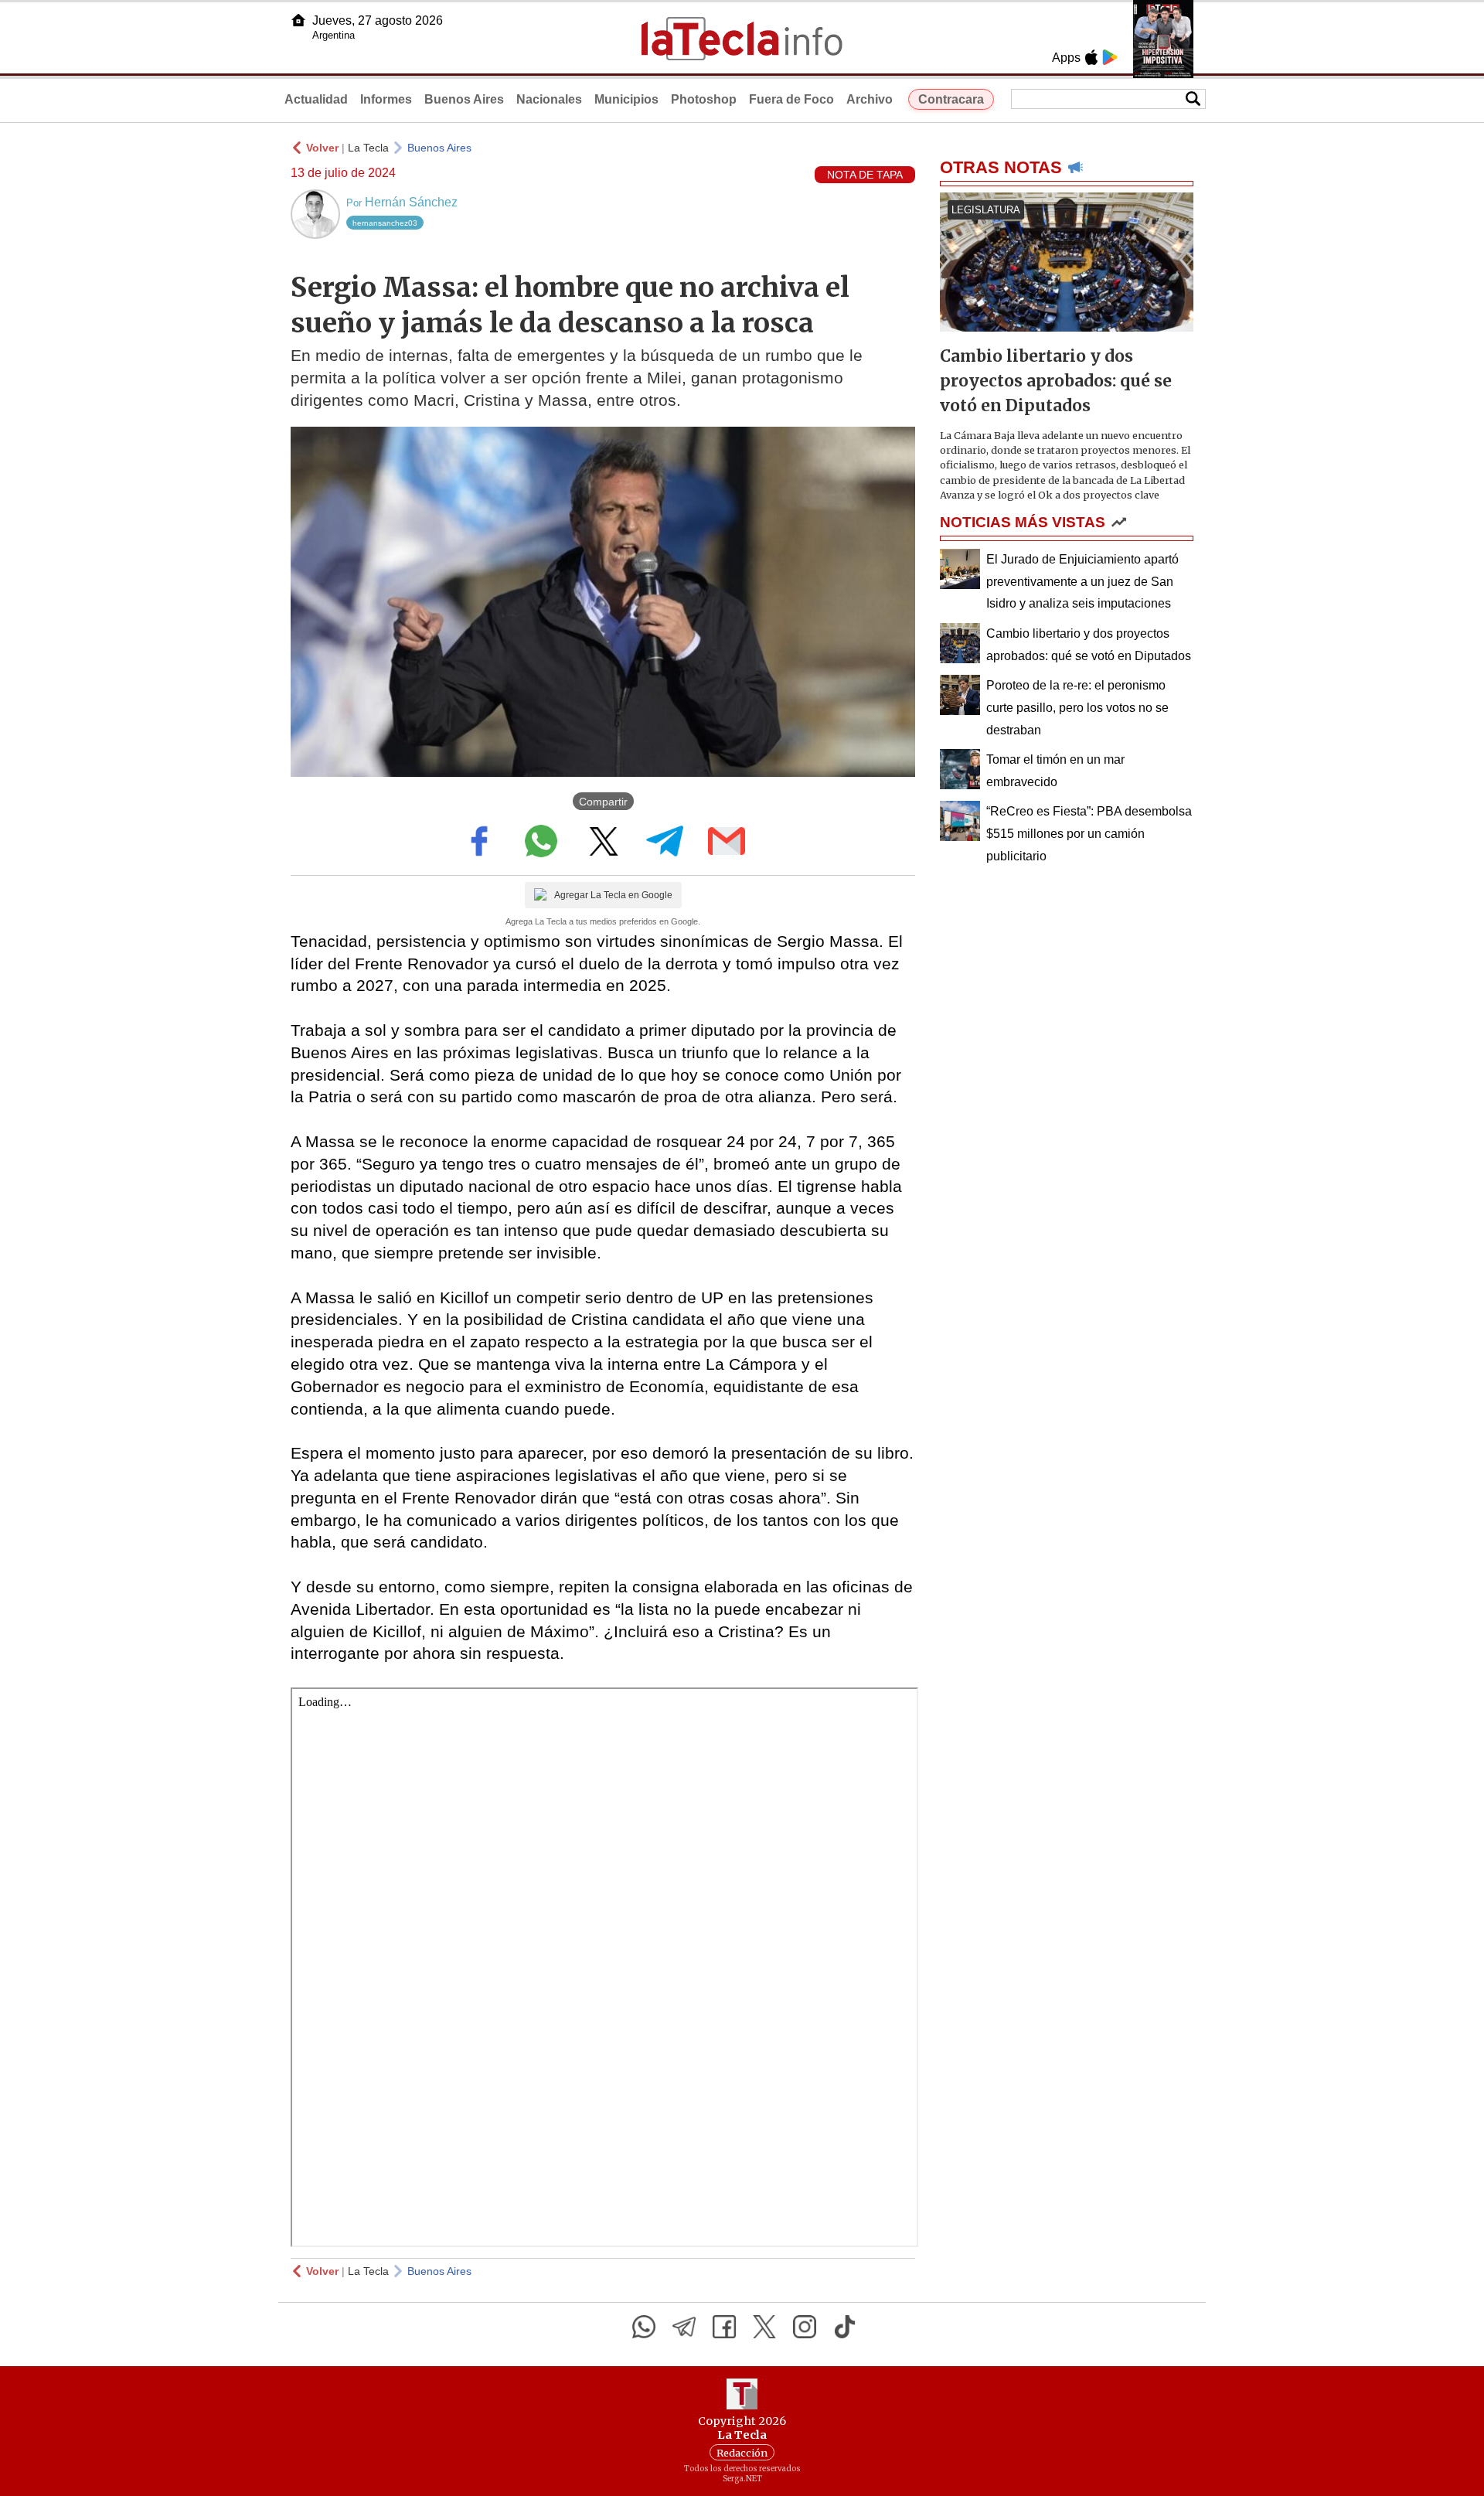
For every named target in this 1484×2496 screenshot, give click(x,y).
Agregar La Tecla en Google (613, 895)
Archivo (870, 99)
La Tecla (368, 148)
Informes (386, 99)
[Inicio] (298, 20)
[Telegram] (684, 2327)
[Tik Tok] (845, 2327)
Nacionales (549, 99)
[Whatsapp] (644, 2327)
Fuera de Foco (791, 99)
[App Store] (1091, 57)
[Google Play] (1110, 57)
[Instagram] (805, 2327)
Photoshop (704, 99)
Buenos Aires (464, 99)
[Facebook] (724, 2327)
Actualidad (316, 99)
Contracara (951, 99)
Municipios (626, 99)
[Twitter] (764, 2327)
